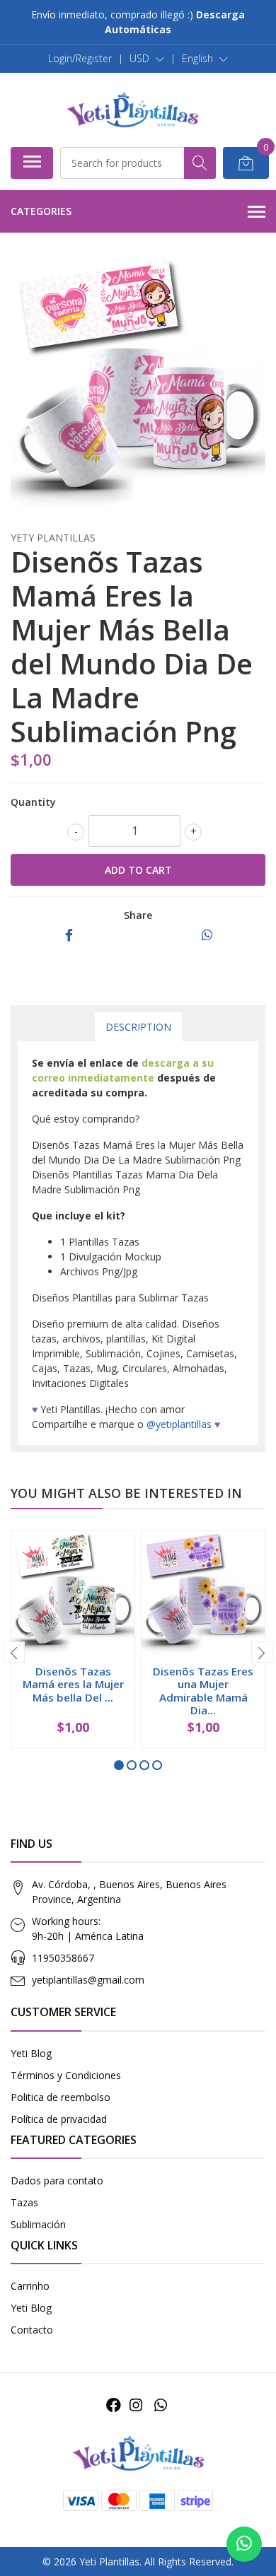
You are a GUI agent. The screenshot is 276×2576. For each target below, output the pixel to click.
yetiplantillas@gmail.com (88, 1980)
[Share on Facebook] (69, 936)
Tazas (24, 2202)
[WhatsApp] (160, 2405)
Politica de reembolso (61, 2097)
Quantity (33, 802)
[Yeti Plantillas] (132, 110)
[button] (147, 59)
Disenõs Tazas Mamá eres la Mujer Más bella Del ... (73, 1684)
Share (138, 915)
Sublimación (38, 2224)
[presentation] (14, 1652)
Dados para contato (57, 2180)
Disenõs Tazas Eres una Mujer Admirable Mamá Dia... (203, 1691)
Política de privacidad (59, 2119)
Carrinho (30, 2286)
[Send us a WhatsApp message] (244, 2544)
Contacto (32, 2330)
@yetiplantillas (179, 1424)
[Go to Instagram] (136, 2405)
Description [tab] (138, 1027)
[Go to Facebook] (114, 2405)
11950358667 (63, 1958)
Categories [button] (41, 211)
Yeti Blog (31, 2053)
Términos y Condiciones (66, 2075)
